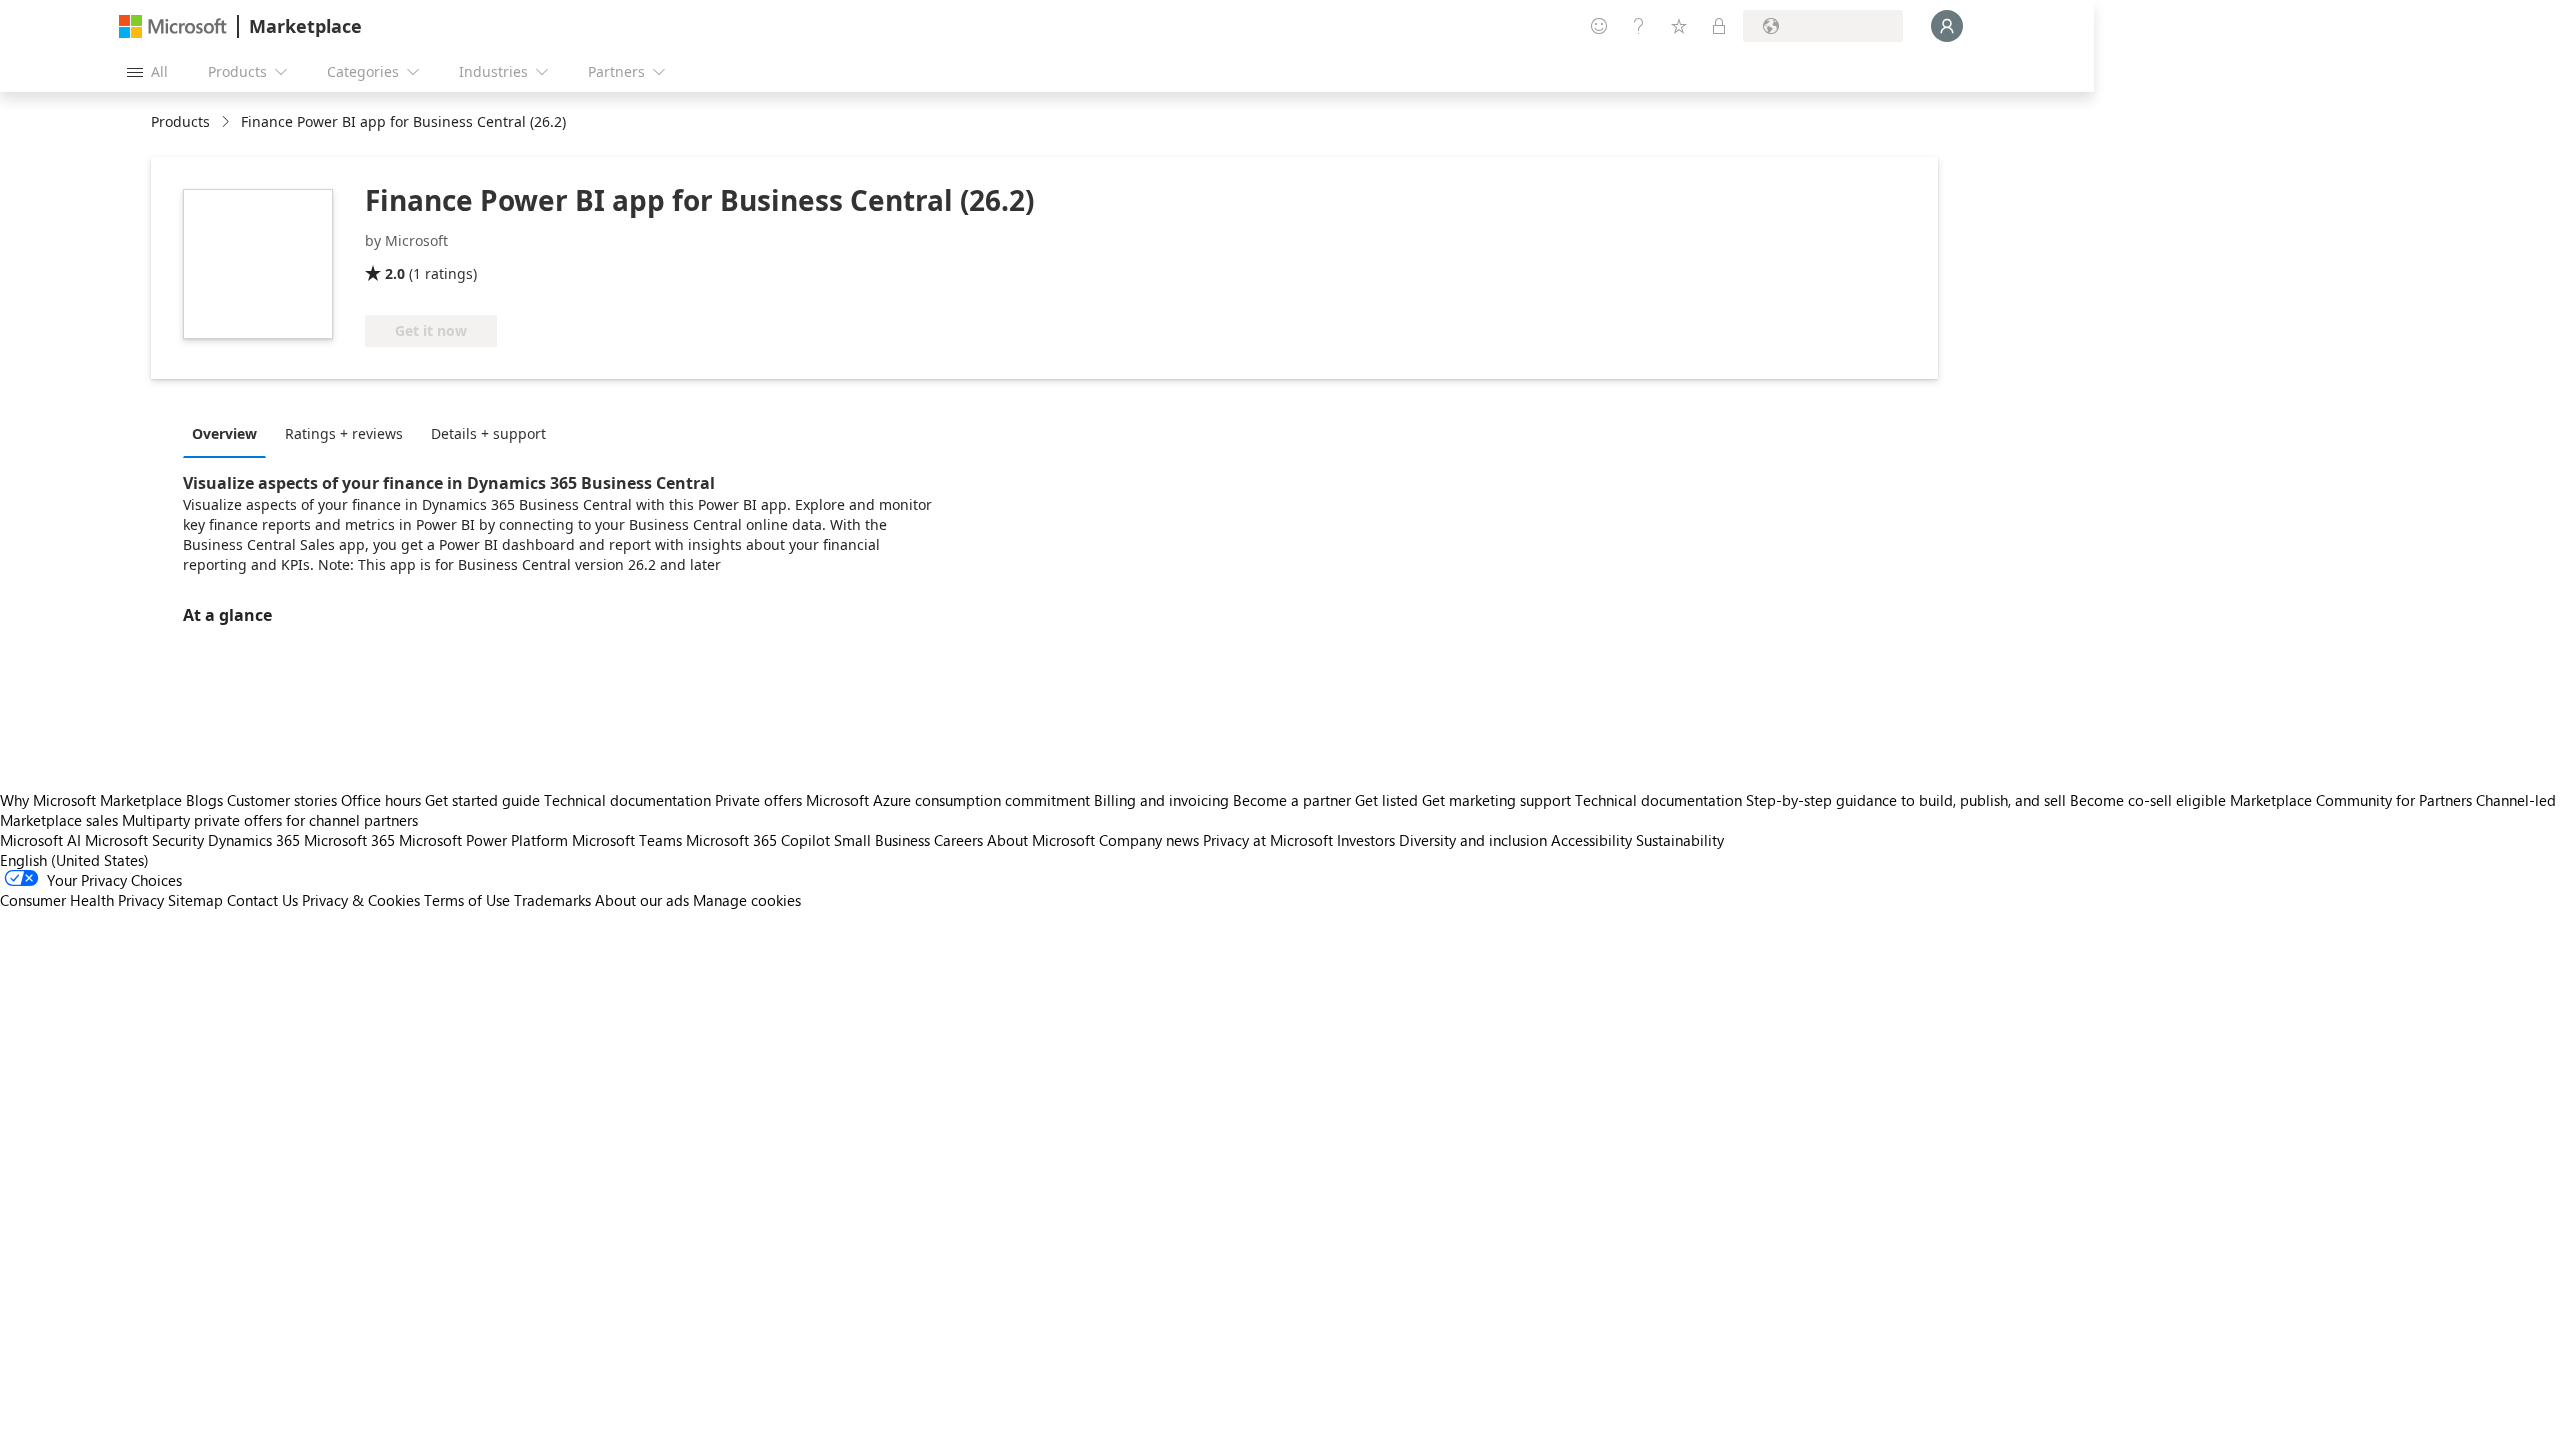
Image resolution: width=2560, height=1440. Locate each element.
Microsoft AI (40, 840)
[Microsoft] (173, 26)
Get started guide (482, 800)
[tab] (229, 433)
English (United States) (74, 860)
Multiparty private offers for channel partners (270, 820)
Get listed (1386, 800)
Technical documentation (627, 800)
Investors (1366, 840)
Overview (224, 433)
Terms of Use (467, 900)
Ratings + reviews (344, 433)
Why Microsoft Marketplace (91, 800)
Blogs (204, 800)
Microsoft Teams (627, 840)
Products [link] (180, 121)
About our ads (642, 900)
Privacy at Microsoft (1268, 840)
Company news (1149, 840)
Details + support (488, 433)
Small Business (882, 840)
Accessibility (1591, 840)
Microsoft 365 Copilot (758, 840)
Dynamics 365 (254, 840)
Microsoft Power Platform (483, 840)
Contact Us (262, 900)
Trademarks (552, 900)
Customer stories (282, 800)
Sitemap (195, 900)
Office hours (381, 800)
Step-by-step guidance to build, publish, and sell (1906, 800)
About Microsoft (1041, 840)
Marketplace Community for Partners (2351, 800)
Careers (958, 840)
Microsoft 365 (349, 840)
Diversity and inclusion (1473, 840)
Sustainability (1680, 840)
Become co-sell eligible (2148, 800)
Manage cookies (747, 900)
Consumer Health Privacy (82, 900)
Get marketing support (1496, 800)
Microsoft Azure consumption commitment (950, 800)
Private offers (758, 800)
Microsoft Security (144, 840)
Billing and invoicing (1161, 800)
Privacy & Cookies (361, 900)
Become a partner (1292, 800)
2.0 (395, 273)
